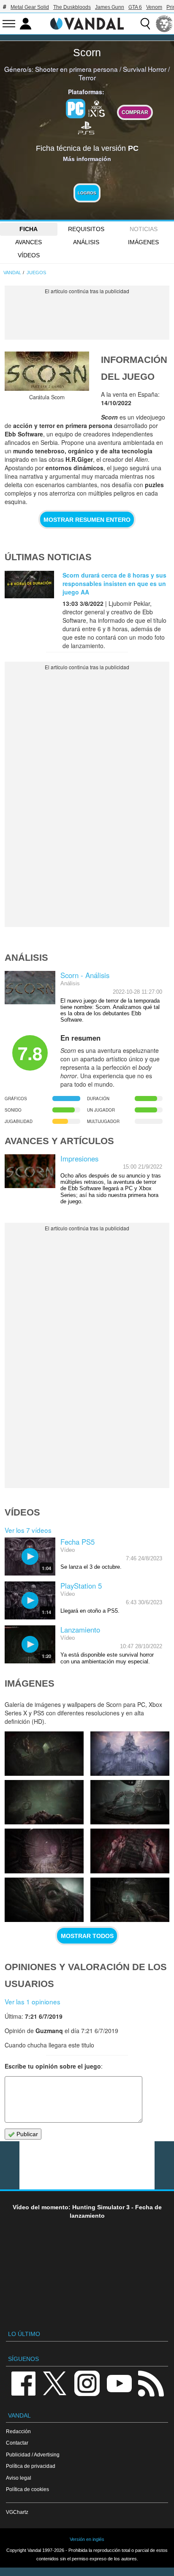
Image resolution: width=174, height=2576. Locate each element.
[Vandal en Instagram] (87, 2383)
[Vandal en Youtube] (119, 2383)
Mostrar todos (87, 1936)
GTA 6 (135, 7)
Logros (87, 193)
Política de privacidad (31, 2466)
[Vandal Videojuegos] (87, 23)
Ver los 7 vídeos (28, 1530)
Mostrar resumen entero (87, 520)
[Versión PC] (76, 109)
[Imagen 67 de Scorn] (44, 1851)
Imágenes (143, 242)
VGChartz (17, 2512)
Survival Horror (145, 69)
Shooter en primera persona (76, 69)
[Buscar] (145, 24)
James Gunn (110, 7)
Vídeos (29, 255)
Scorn (87, 52)
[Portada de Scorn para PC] (47, 371)
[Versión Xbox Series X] (97, 108)
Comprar (135, 112)
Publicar (26, 2134)
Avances (29, 242)
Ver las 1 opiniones (33, 2001)
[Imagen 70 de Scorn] (130, 1754)
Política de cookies (27, 2489)
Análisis (86, 242)
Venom (154, 7)
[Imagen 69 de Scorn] (44, 1802)
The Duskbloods (72, 7)
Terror (87, 77)
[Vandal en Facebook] (23, 2383)
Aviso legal (19, 2478)
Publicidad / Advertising (33, 2455)
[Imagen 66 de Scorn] (130, 1851)
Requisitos (86, 229)
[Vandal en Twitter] (55, 2383)
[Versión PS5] (86, 127)
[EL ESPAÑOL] (164, 24)
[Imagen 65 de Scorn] (44, 1900)
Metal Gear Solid (30, 7)
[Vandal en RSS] (151, 2383)
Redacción (18, 2431)
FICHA (29, 229)
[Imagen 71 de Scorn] (44, 1754)
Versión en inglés (87, 2539)
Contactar (17, 2443)
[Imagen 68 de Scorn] (130, 1802)
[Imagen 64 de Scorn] (130, 1900)
